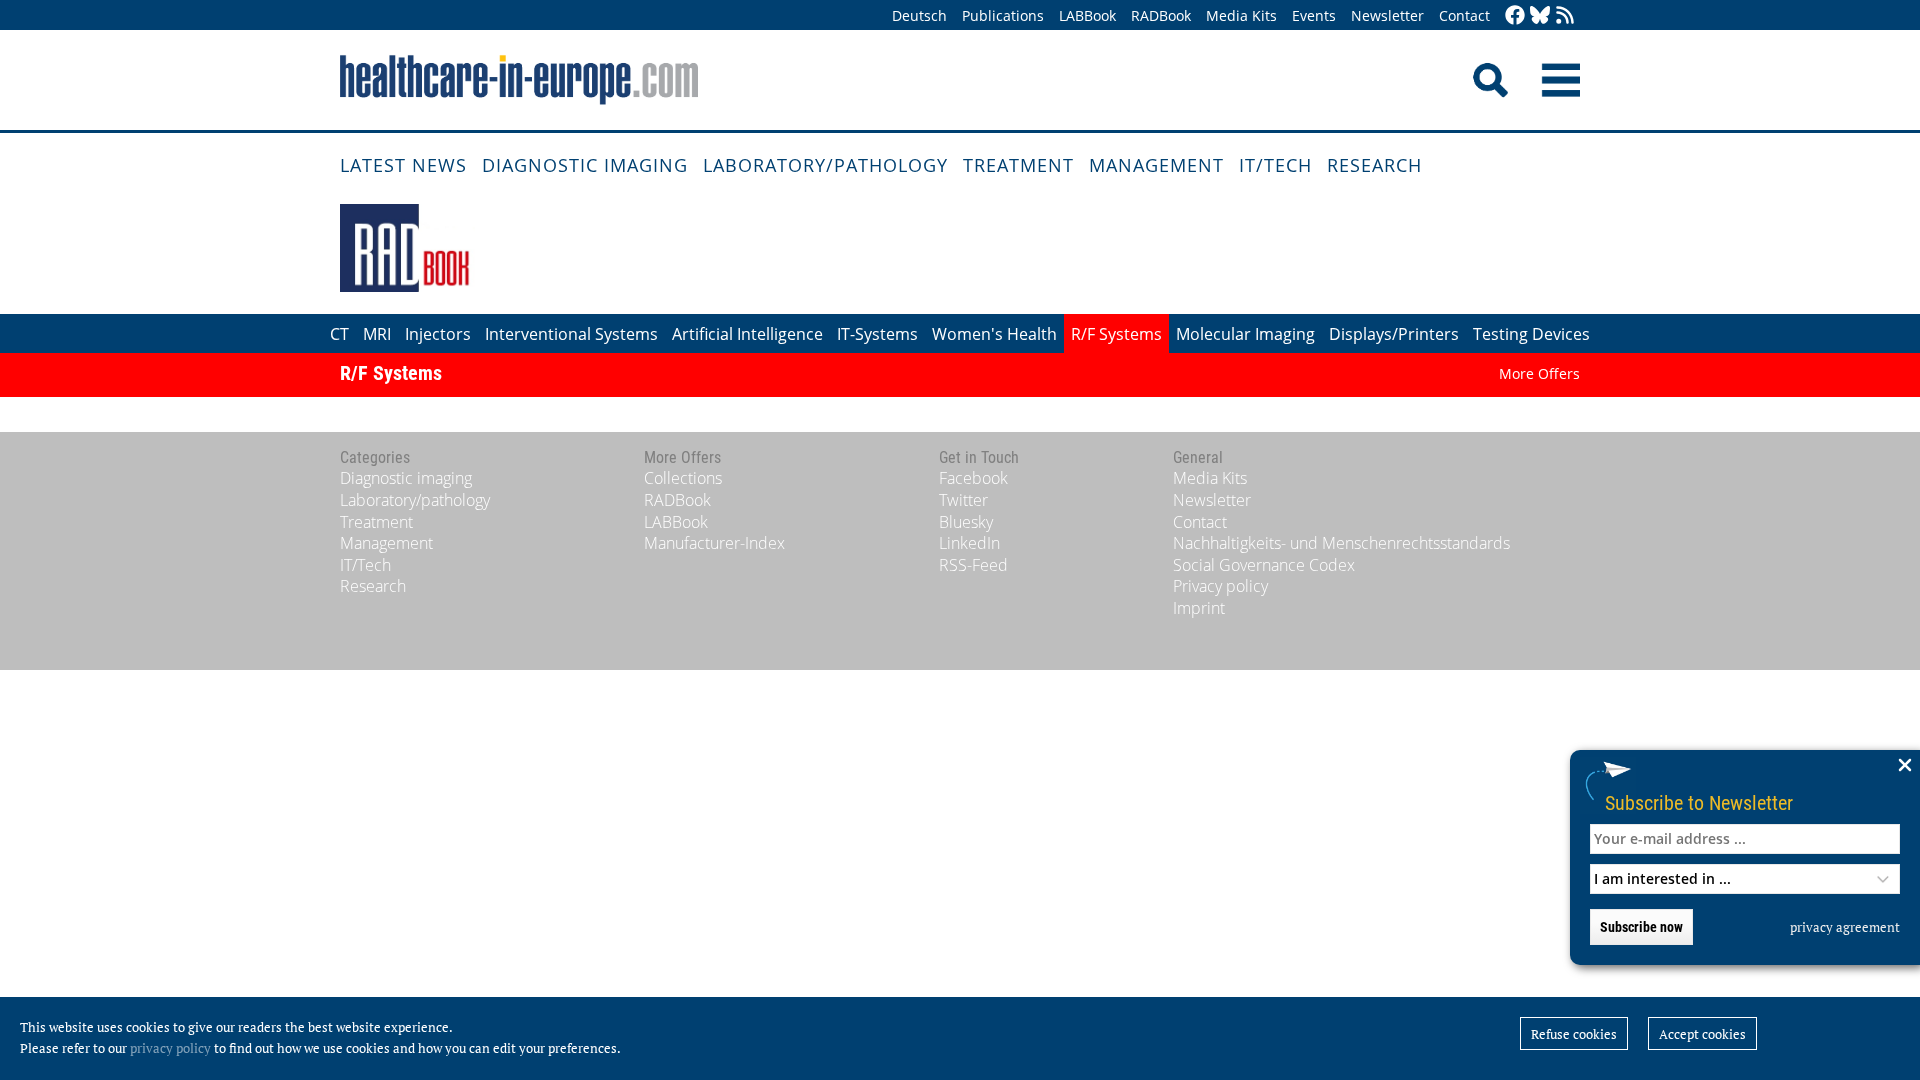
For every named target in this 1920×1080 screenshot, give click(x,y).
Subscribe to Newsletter (1699, 802)
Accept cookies (1702, 1034)
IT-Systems (877, 334)
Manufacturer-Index (714, 543)
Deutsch (919, 15)
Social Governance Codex (1264, 565)
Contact (1464, 15)
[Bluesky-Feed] (1540, 16)
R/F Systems (1116, 334)
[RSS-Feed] (1565, 16)
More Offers (1539, 373)
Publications (1003, 15)
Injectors (438, 334)
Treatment (1018, 165)
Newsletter (1387, 15)
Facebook (973, 478)
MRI (377, 334)
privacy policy (170, 1048)
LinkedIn (969, 543)
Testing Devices (1531, 334)
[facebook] (1515, 16)
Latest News (403, 165)
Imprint (1199, 608)
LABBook (1087, 15)
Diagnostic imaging (585, 165)
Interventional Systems (571, 334)
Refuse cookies (1574, 1034)
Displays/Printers (1394, 334)
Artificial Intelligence (747, 334)
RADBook (1161, 15)
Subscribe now (1641, 927)
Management (1156, 165)
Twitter (963, 500)
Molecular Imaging (1245, 334)
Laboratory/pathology (825, 165)
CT (339, 334)
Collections (683, 478)
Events (1314, 15)
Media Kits (1241, 15)
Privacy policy (1220, 586)
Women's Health (994, 334)
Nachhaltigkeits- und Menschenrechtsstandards (1341, 543)
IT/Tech (1275, 165)
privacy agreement (1845, 927)
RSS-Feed (973, 565)
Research (1374, 165)
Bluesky (966, 522)
